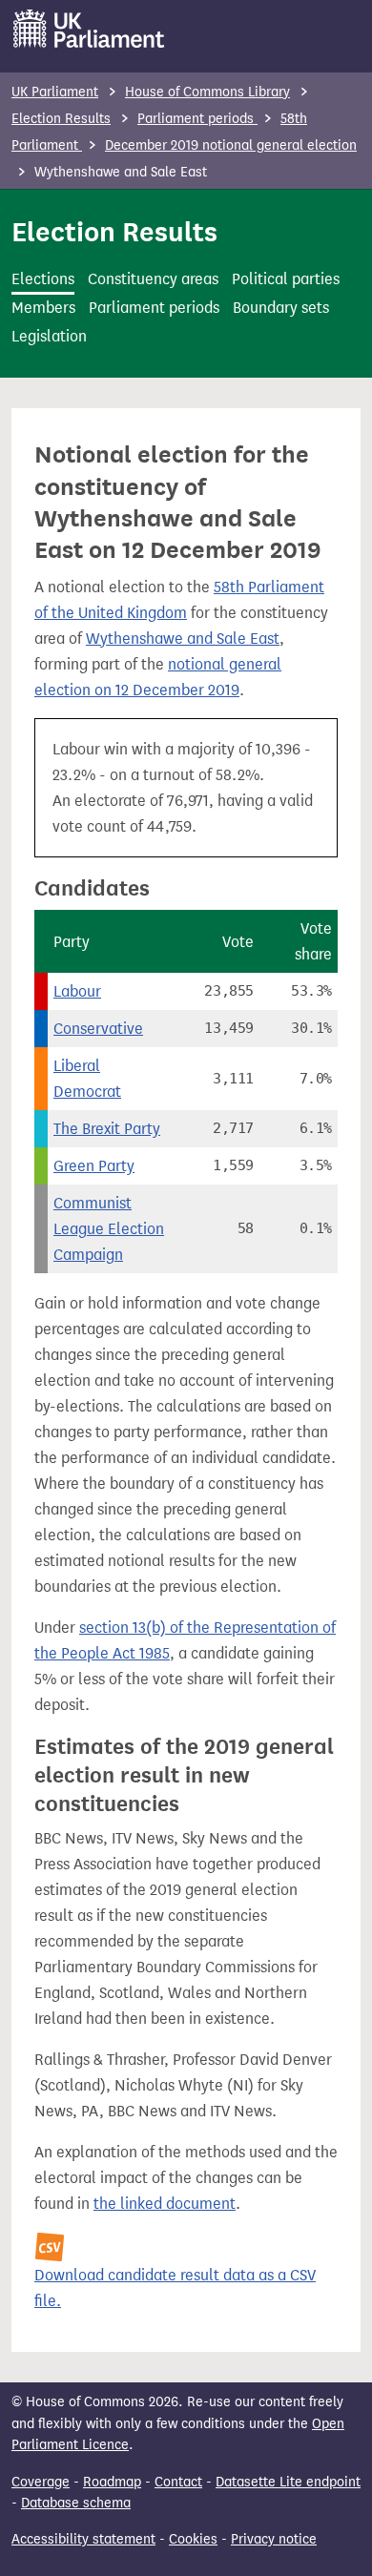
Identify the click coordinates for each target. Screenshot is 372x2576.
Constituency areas (153, 279)
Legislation (49, 336)
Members (43, 308)
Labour (77, 991)
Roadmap (112, 2482)
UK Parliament (55, 92)
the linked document (165, 2204)
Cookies (193, 2539)
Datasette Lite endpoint (288, 2482)
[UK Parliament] (89, 29)
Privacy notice (274, 2539)
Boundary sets (281, 308)
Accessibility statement (83, 2539)
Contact (178, 2482)
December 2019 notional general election (231, 145)
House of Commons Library (207, 92)
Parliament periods (197, 119)
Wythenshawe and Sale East (183, 639)
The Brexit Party (107, 1129)
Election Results (61, 119)
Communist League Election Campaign (109, 1229)
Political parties (286, 279)
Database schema (76, 2503)
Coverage (41, 2482)
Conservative (98, 1029)
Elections (43, 279)
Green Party (94, 1166)
